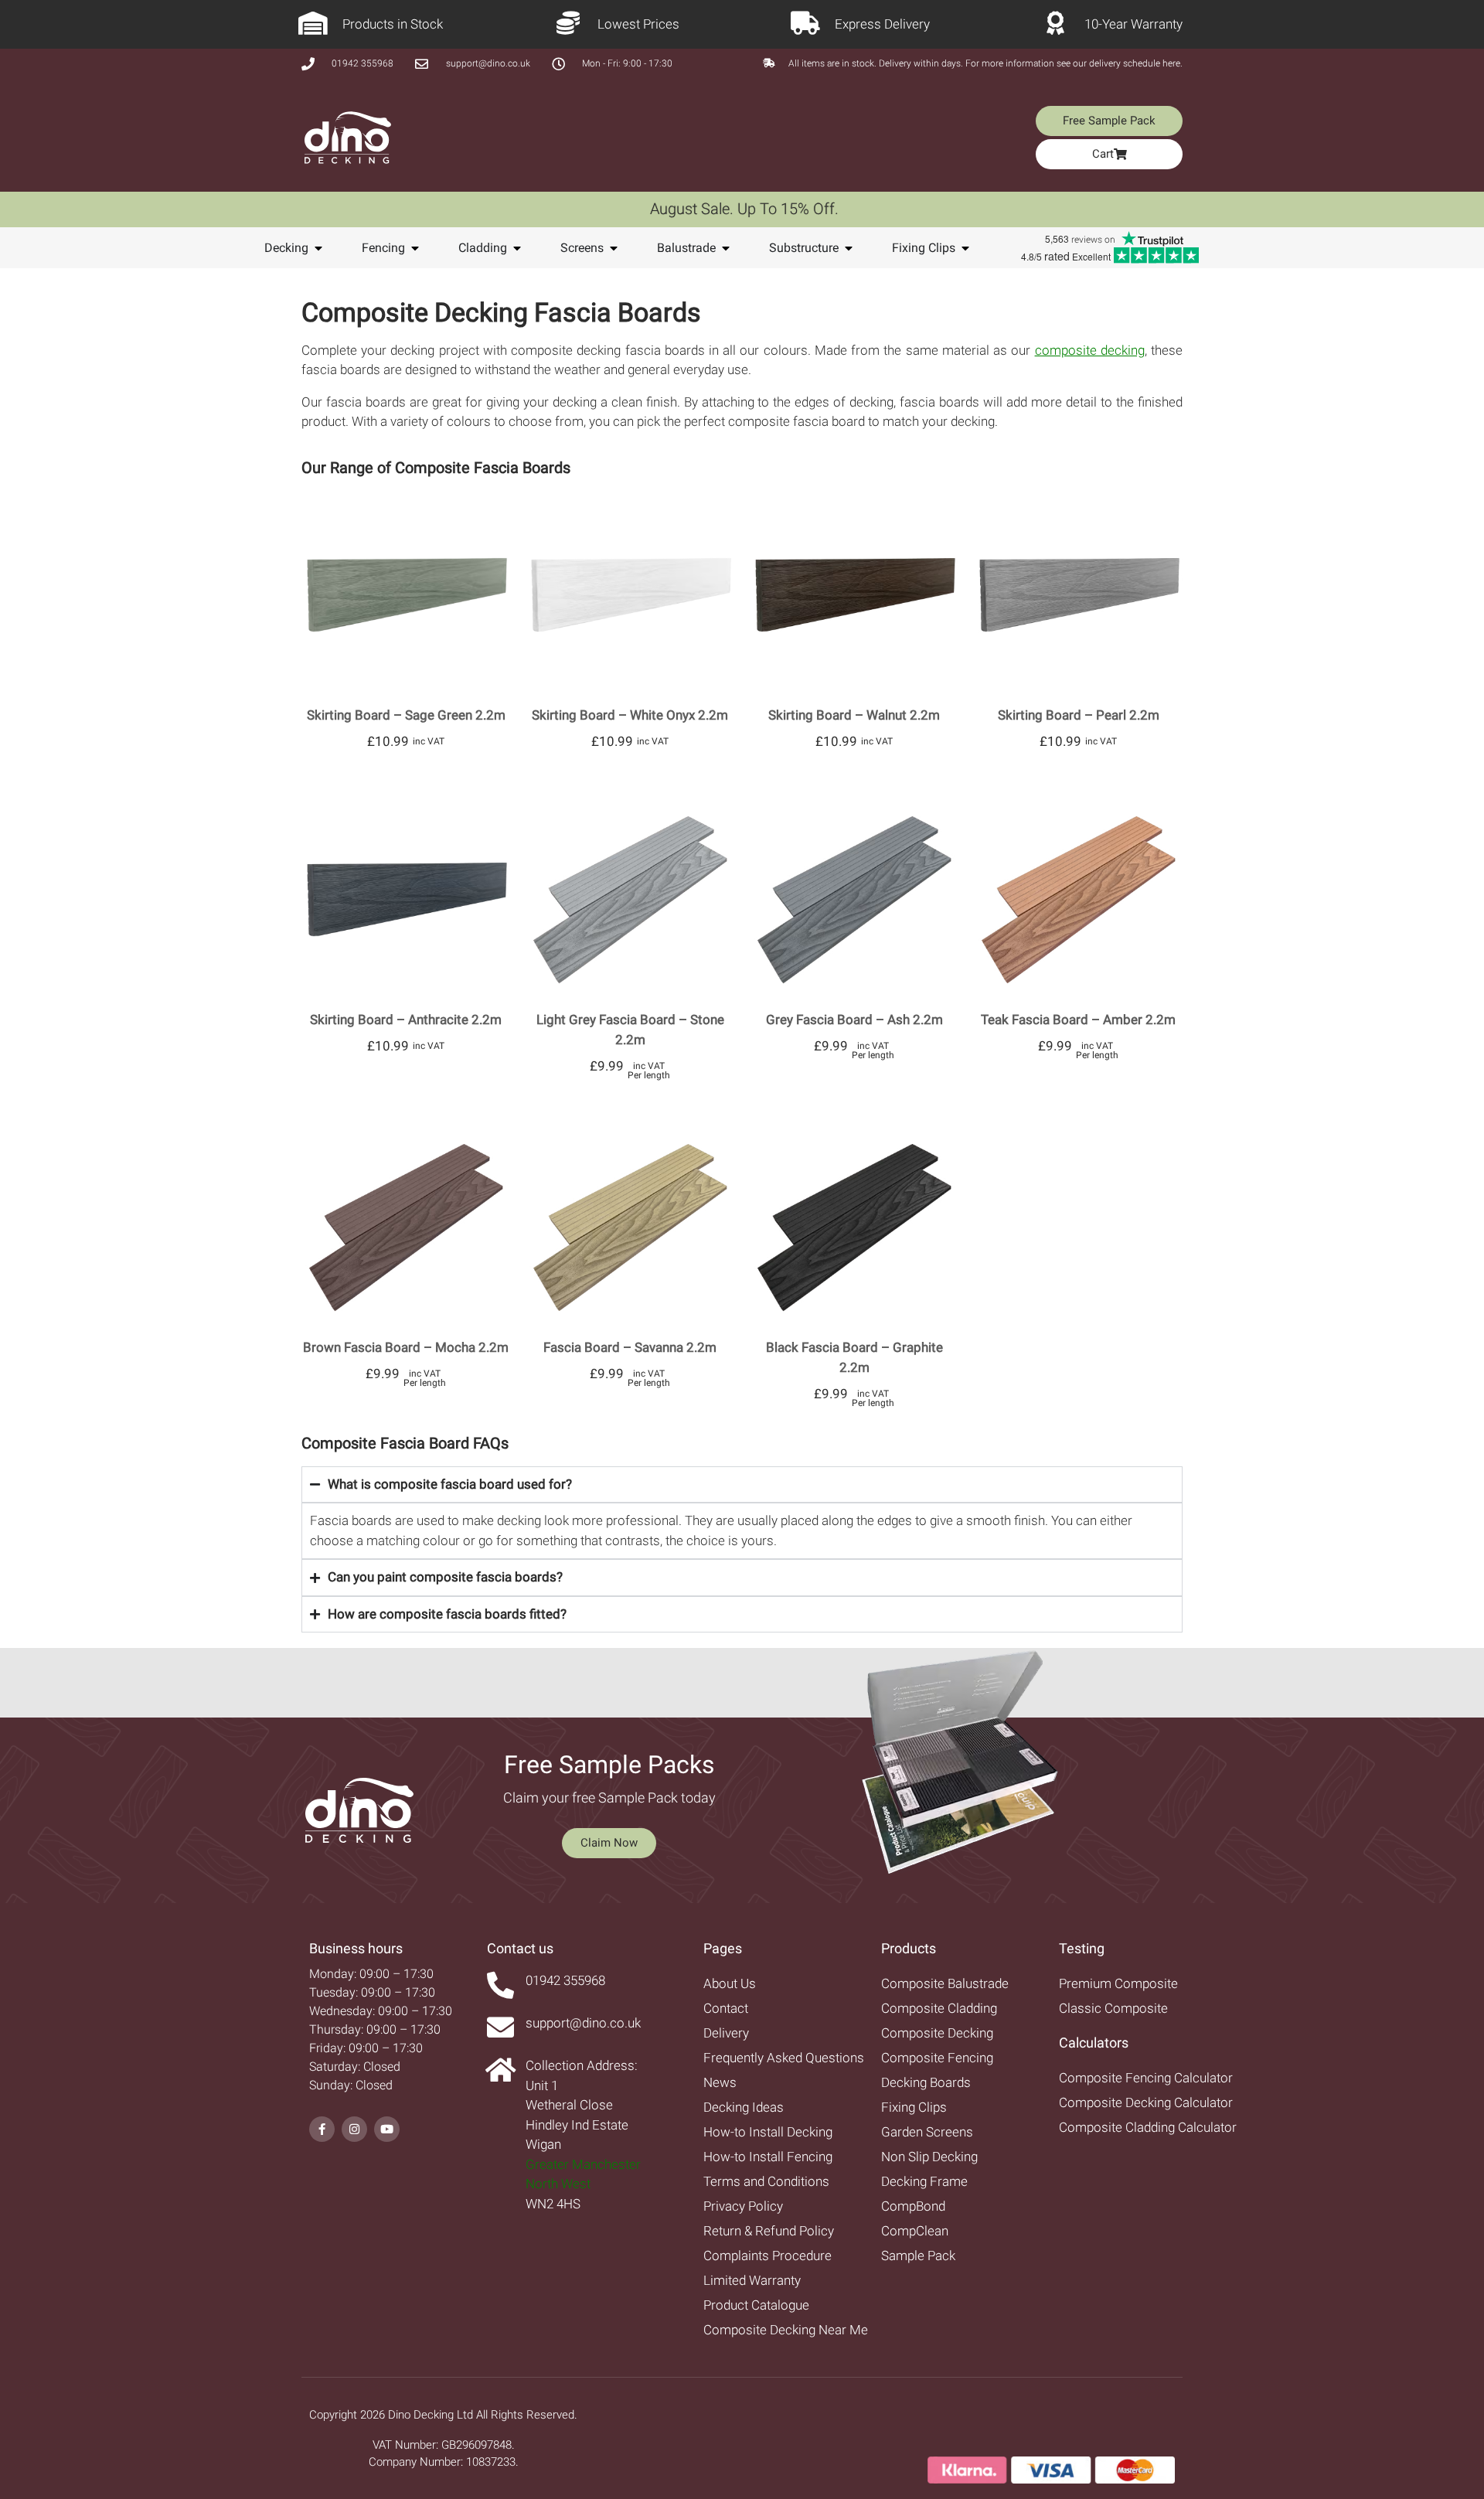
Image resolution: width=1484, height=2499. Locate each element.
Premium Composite (1118, 1983)
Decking (286, 248)
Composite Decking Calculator (1146, 2102)
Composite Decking (937, 2033)
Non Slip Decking (929, 2157)
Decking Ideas (744, 2107)
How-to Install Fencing (768, 2157)
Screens (582, 248)
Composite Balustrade (945, 1983)
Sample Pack (918, 2256)
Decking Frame (924, 2181)
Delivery (726, 2033)
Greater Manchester (583, 2164)
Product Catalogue (756, 2305)
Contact (726, 2008)
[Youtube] (387, 2129)
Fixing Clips (924, 248)
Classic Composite (1113, 2008)
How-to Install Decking (768, 2132)
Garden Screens (927, 2132)
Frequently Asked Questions (784, 2058)
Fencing (383, 248)
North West (558, 2184)
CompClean (915, 2231)
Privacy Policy (743, 2206)
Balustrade (686, 248)
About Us (730, 1983)
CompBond (913, 2206)
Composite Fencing (937, 2058)
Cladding (483, 248)
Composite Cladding (939, 2008)
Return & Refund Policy (769, 2231)
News (720, 2082)
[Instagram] (354, 2129)
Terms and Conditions (766, 2181)
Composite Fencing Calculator (1146, 2078)
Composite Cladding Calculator (1148, 2127)
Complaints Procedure (768, 2256)
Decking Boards (926, 2082)
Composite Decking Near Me (786, 2330)
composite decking (1090, 350)
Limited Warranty (752, 2280)
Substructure (804, 248)
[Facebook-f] (322, 2129)
